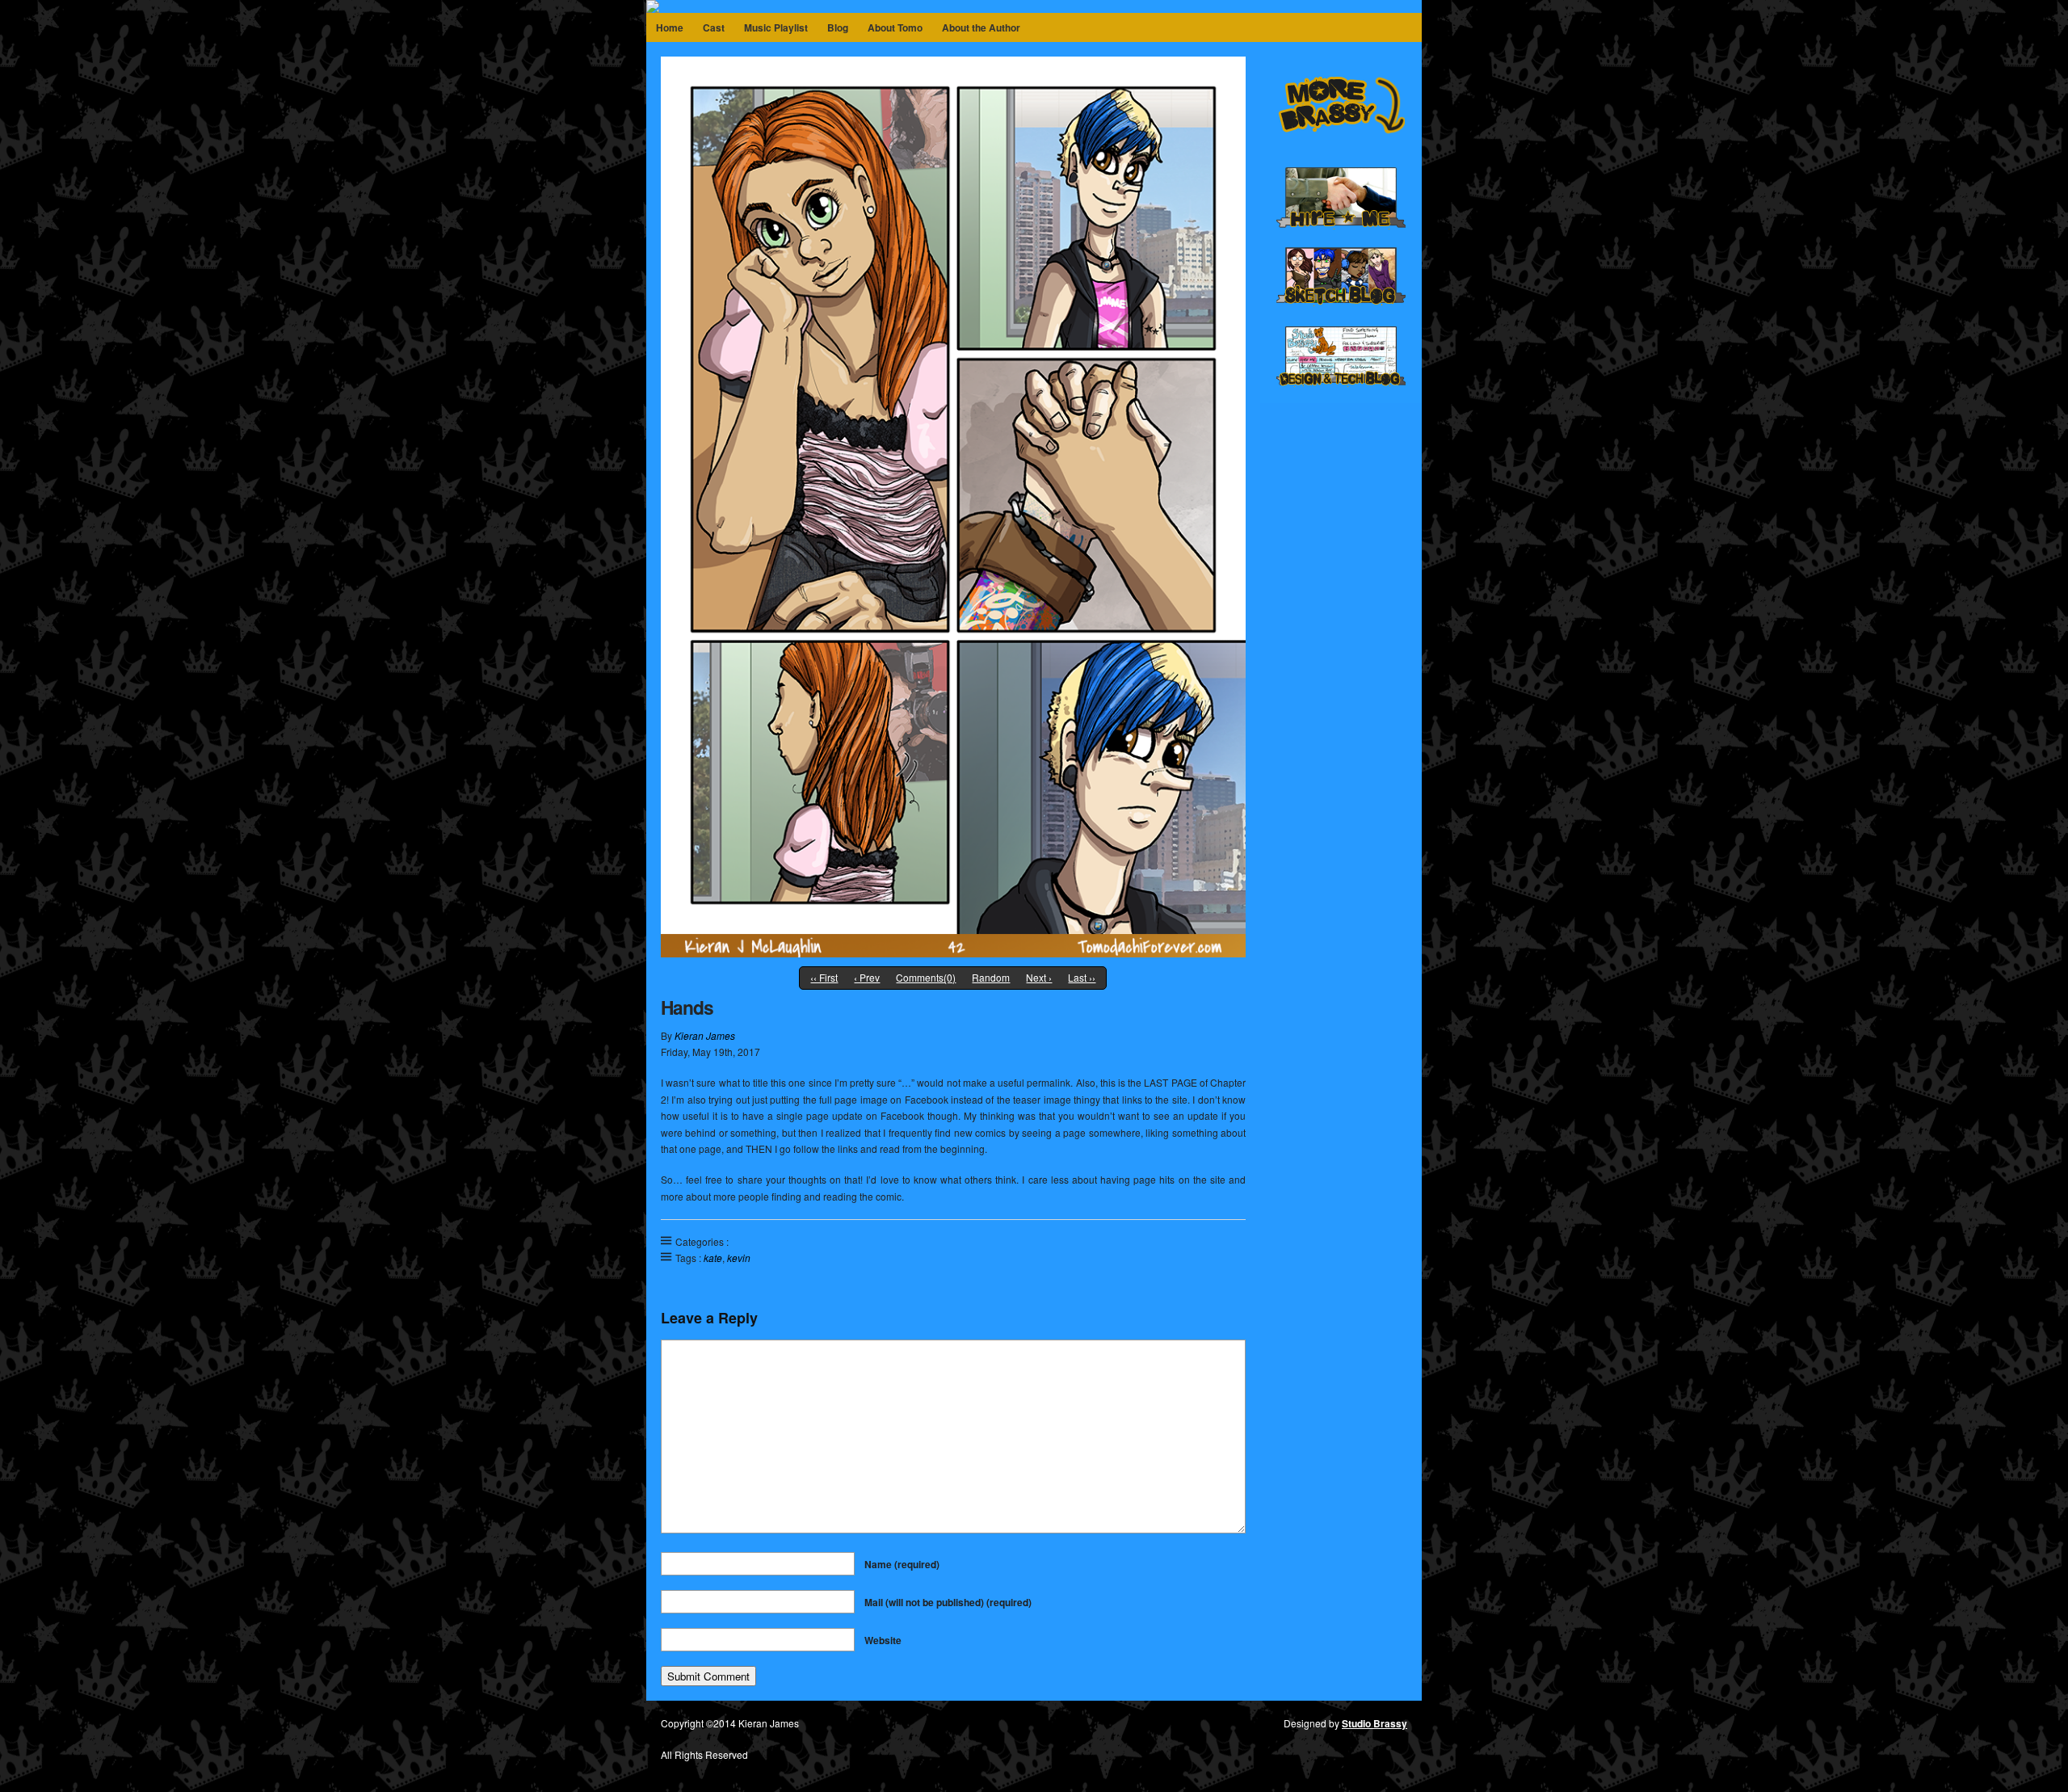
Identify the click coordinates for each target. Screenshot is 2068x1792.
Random (991, 977)
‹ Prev (867, 977)
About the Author (981, 27)
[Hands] (953, 953)
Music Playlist (776, 27)
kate (713, 1258)
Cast (714, 27)
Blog (838, 27)
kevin (739, 1258)
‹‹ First (824, 977)
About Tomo (895, 27)
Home (670, 27)
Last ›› (1082, 977)
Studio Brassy (1374, 1723)
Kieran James (705, 1035)
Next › (1039, 977)
